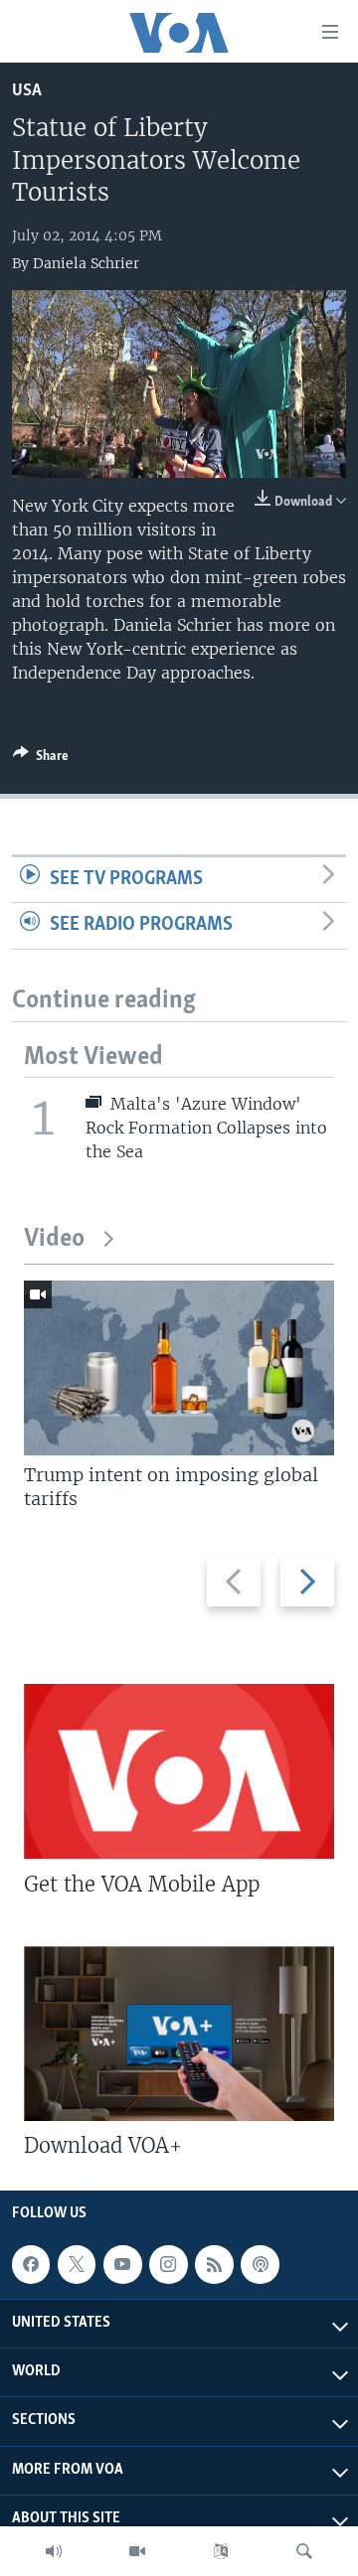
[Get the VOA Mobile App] (179, 1771)
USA (27, 91)
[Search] (304, 2551)
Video (54, 1239)
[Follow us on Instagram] (168, 2264)
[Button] (41, 759)
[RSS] (214, 2264)
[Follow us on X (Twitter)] (77, 2264)
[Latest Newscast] (54, 2551)
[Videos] (137, 2551)
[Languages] (221, 2551)
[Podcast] (260, 2264)
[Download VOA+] (179, 2034)
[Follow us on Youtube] (122, 2264)
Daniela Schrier (86, 263)
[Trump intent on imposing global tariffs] (179, 1368)
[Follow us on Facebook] (31, 2264)
